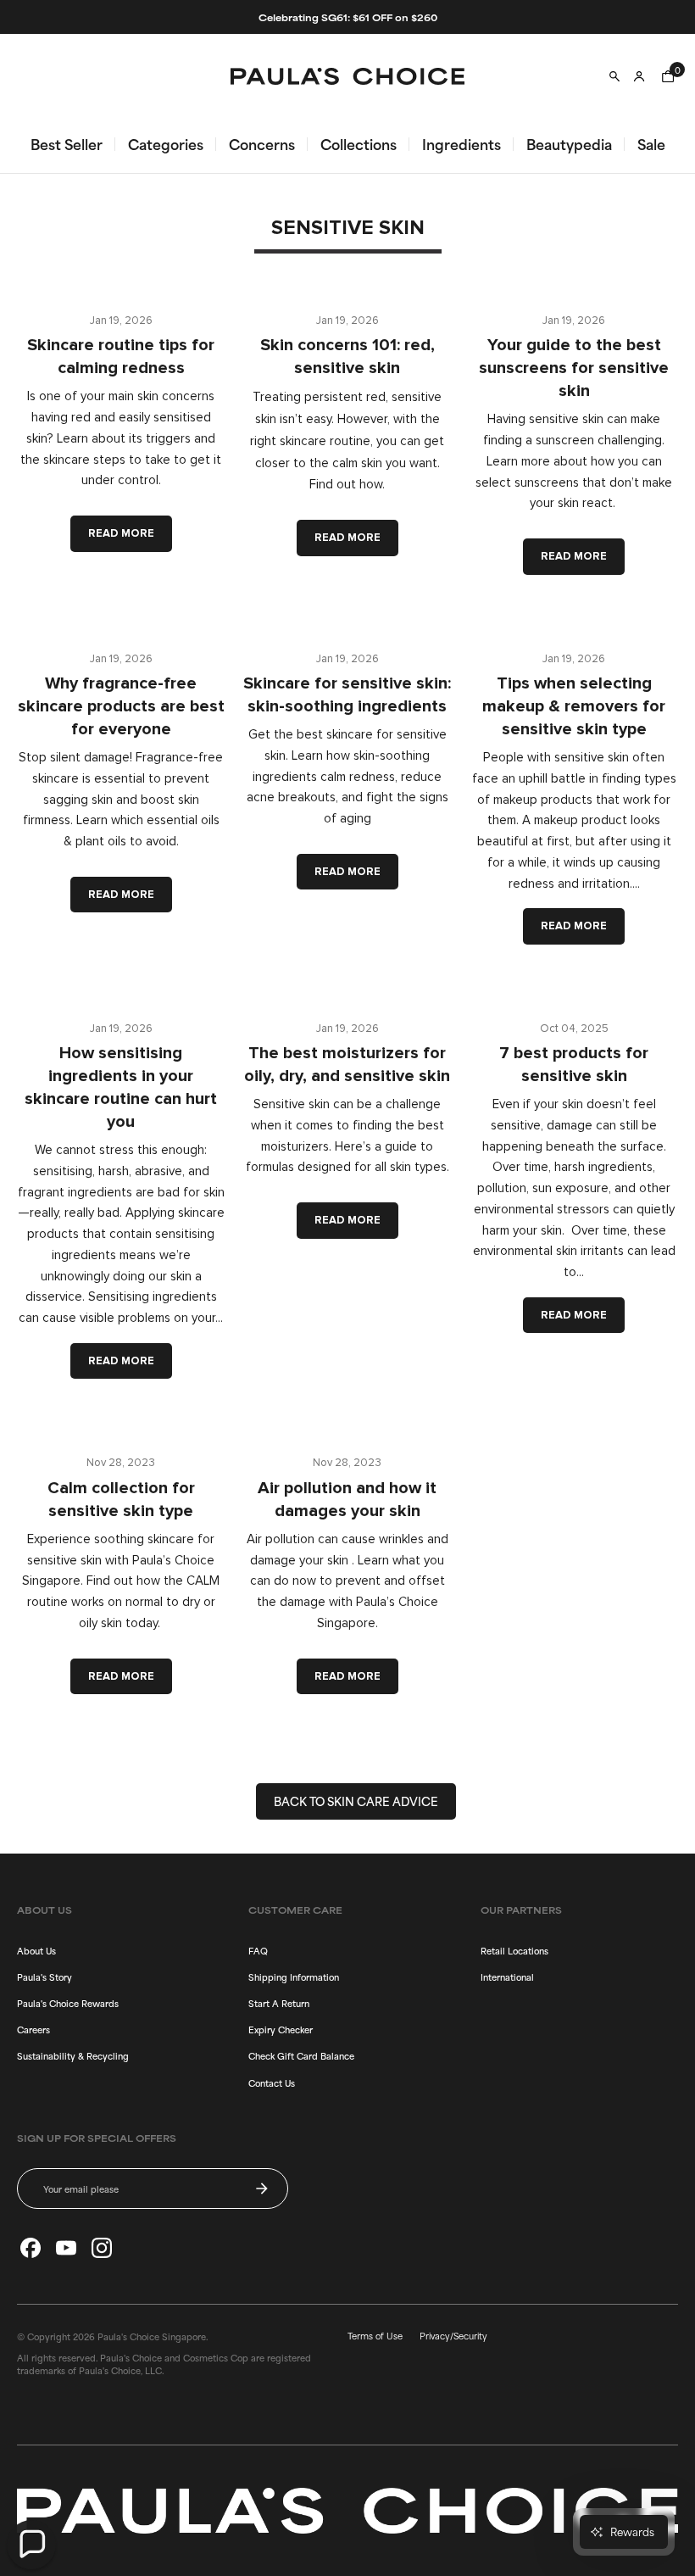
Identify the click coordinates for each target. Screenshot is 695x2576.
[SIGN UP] (262, 2188)
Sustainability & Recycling (73, 2055)
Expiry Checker (281, 2029)
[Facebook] (31, 2248)
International (507, 1977)
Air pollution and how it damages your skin (347, 1500)
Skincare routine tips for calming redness (121, 357)
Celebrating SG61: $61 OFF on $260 (348, 17)
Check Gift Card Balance (301, 2055)
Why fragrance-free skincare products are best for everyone (121, 706)
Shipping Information (294, 1977)
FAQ (258, 1950)
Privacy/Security (453, 2335)
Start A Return (279, 2003)
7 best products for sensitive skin (574, 1065)
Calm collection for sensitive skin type (121, 1500)
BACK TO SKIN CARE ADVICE (356, 1801)
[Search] (614, 76)
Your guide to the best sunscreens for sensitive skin (574, 368)
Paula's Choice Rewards (68, 2003)
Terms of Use (375, 2335)
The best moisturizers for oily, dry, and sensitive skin (347, 1065)
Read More (121, 533)
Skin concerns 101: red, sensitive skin (347, 357)
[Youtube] (66, 2248)
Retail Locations (514, 1950)
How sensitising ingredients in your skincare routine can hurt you (121, 1087)
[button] (31, 2545)
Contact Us (272, 2083)
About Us (36, 1950)
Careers (33, 2029)
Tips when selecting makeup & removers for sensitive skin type (574, 706)
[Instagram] (102, 2248)
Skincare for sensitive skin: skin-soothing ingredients (347, 695)
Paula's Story (44, 1977)
